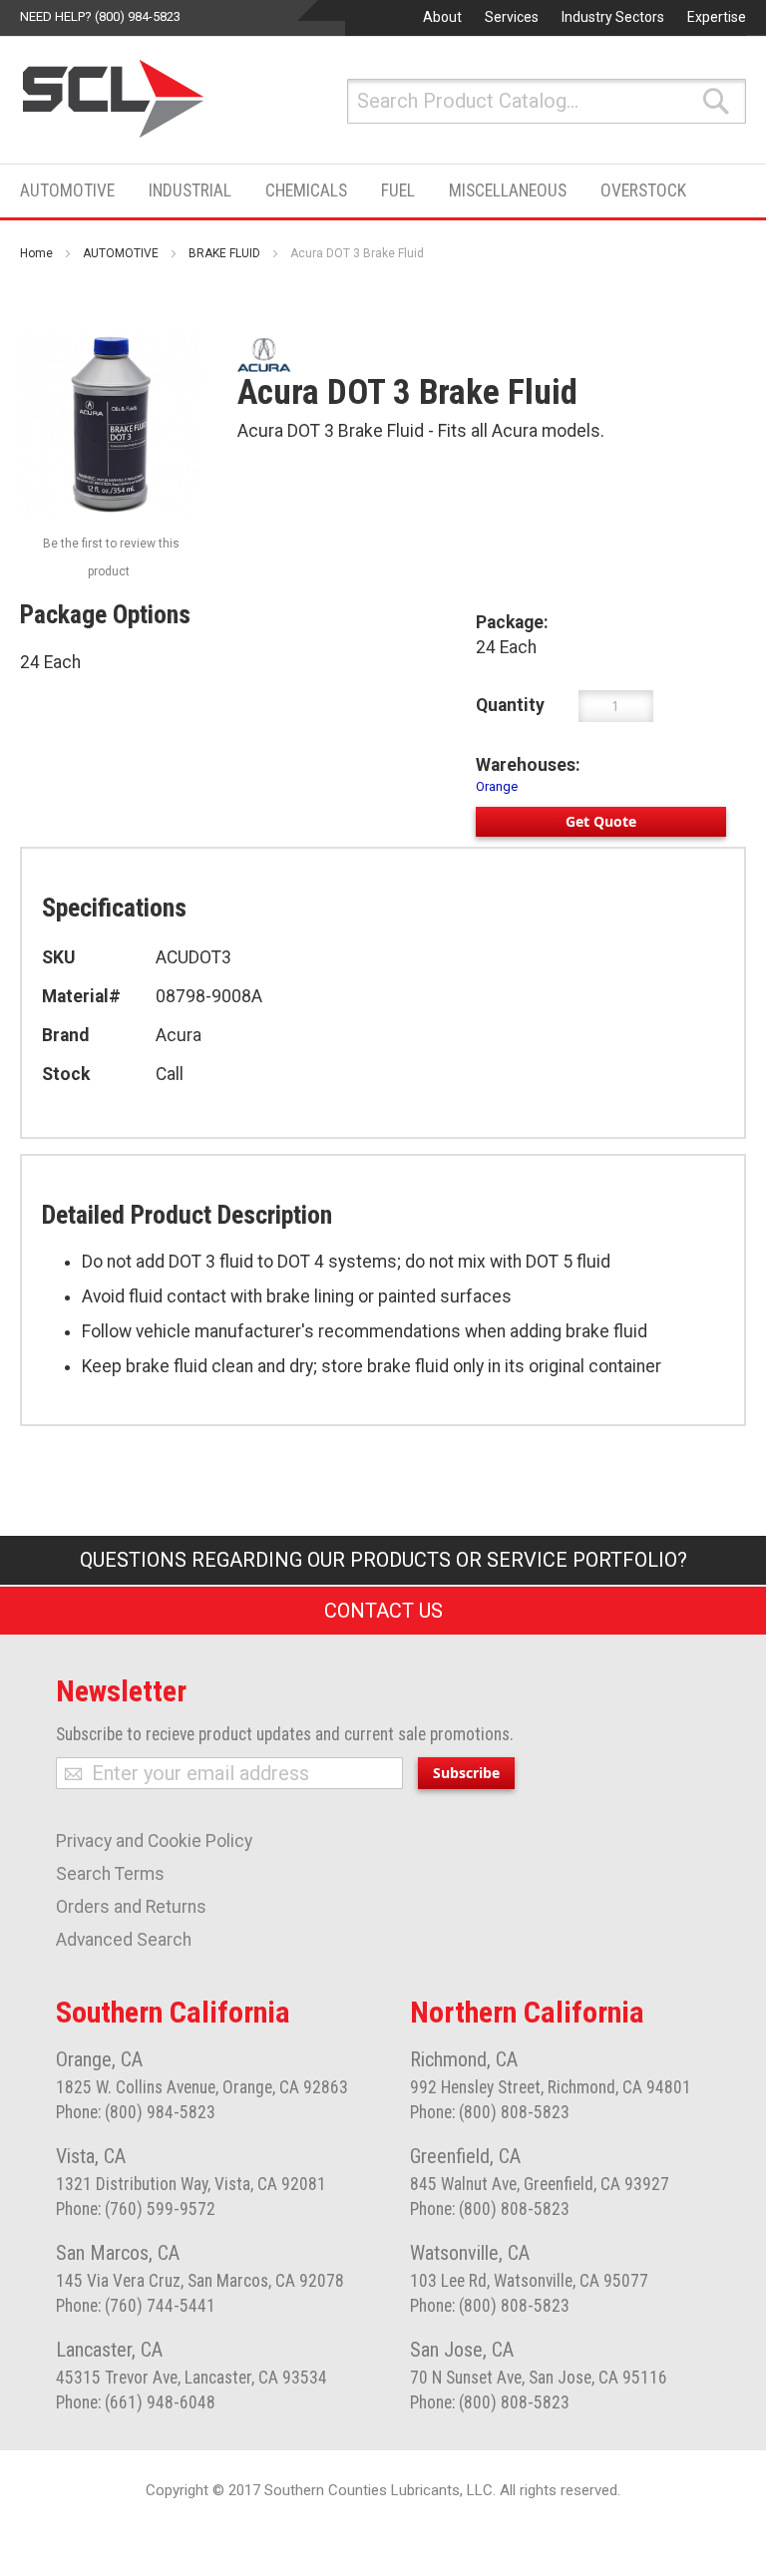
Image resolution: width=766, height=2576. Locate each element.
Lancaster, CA (109, 2350)
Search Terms (110, 1874)
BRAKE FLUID (224, 253)
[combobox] (547, 101)
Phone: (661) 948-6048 (136, 2402)
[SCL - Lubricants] (114, 99)
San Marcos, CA (118, 2253)
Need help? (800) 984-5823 (100, 16)
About (442, 17)
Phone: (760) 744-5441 (136, 2306)
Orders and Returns (131, 1907)
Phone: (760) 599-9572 (136, 2209)
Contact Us (383, 1611)
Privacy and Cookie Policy (154, 1841)
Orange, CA (99, 2059)
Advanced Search (124, 1940)
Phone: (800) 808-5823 (490, 2112)
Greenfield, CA (465, 2156)
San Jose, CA (462, 2350)
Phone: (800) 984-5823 (136, 2112)
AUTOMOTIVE (121, 253)
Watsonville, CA (470, 2253)
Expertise (717, 17)
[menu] (359, 191)
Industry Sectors (613, 17)
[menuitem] (73, 190)
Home (36, 253)
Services (512, 17)
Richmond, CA (464, 2059)
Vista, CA (91, 2156)
